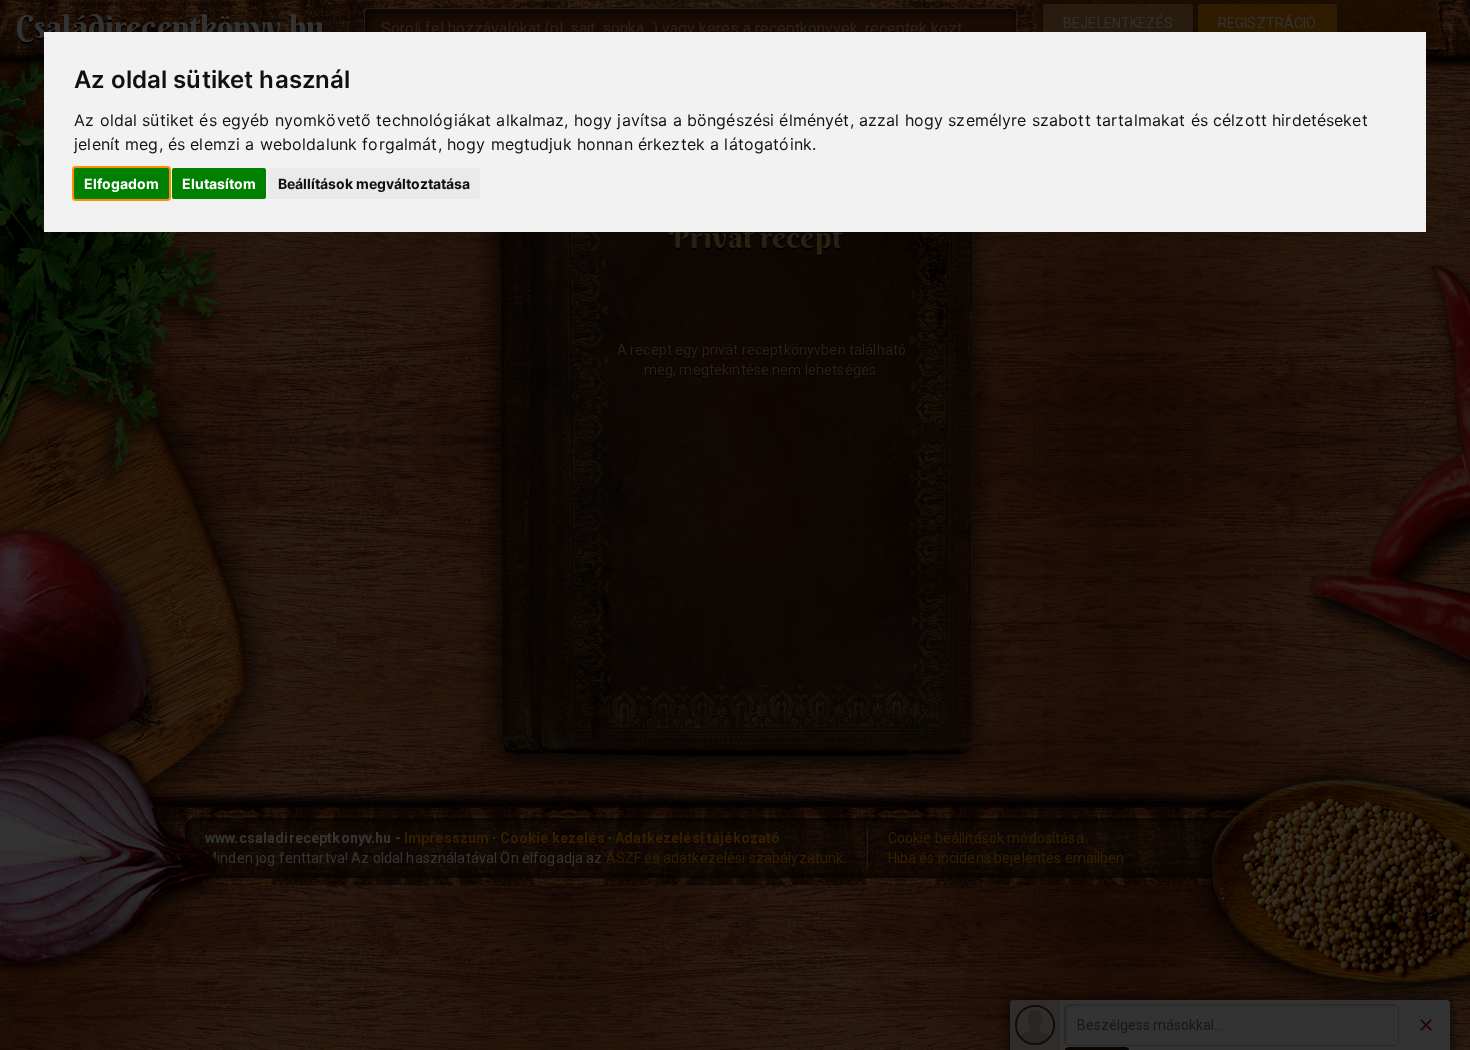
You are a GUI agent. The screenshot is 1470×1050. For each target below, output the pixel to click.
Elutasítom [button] (219, 183)
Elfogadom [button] (121, 183)
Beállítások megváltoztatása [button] (374, 183)
